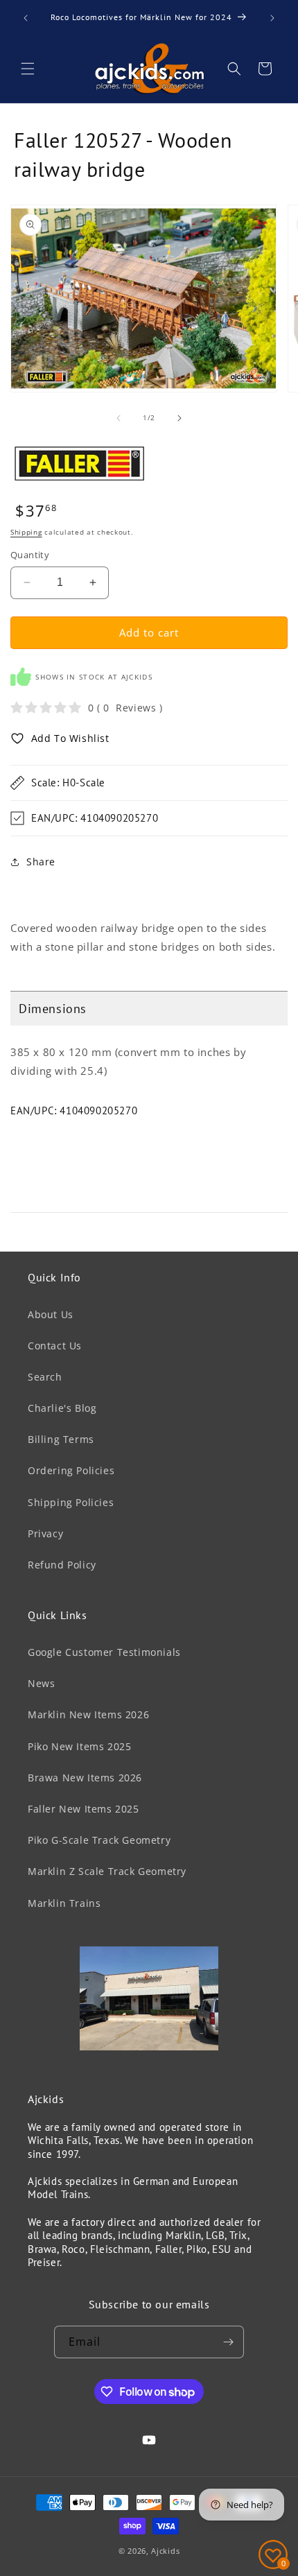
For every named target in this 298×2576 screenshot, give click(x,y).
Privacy (45, 1533)
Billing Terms (61, 1439)
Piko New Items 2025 (79, 1746)
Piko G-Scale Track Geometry (99, 1840)
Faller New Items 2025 (84, 1809)
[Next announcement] (272, 18)
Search (45, 1377)
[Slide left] (119, 418)
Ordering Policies (71, 1470)
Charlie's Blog (62, 1408)
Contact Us (55, 1346)
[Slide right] (179, 418)
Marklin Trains (64, 1903)
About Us (51, 1314)
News (41, 1683)
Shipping (26, 532)
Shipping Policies (71, 1502)
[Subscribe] (228, 2342)
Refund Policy (62, 1565)
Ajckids (165, 2551)
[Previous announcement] (26, 18)
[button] (28, 69)
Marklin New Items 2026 (88, 1714)
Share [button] (41, 862)
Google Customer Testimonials (104, 1652)
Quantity (30, 555)
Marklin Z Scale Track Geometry (107, 1871)
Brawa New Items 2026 (85, 1778)
